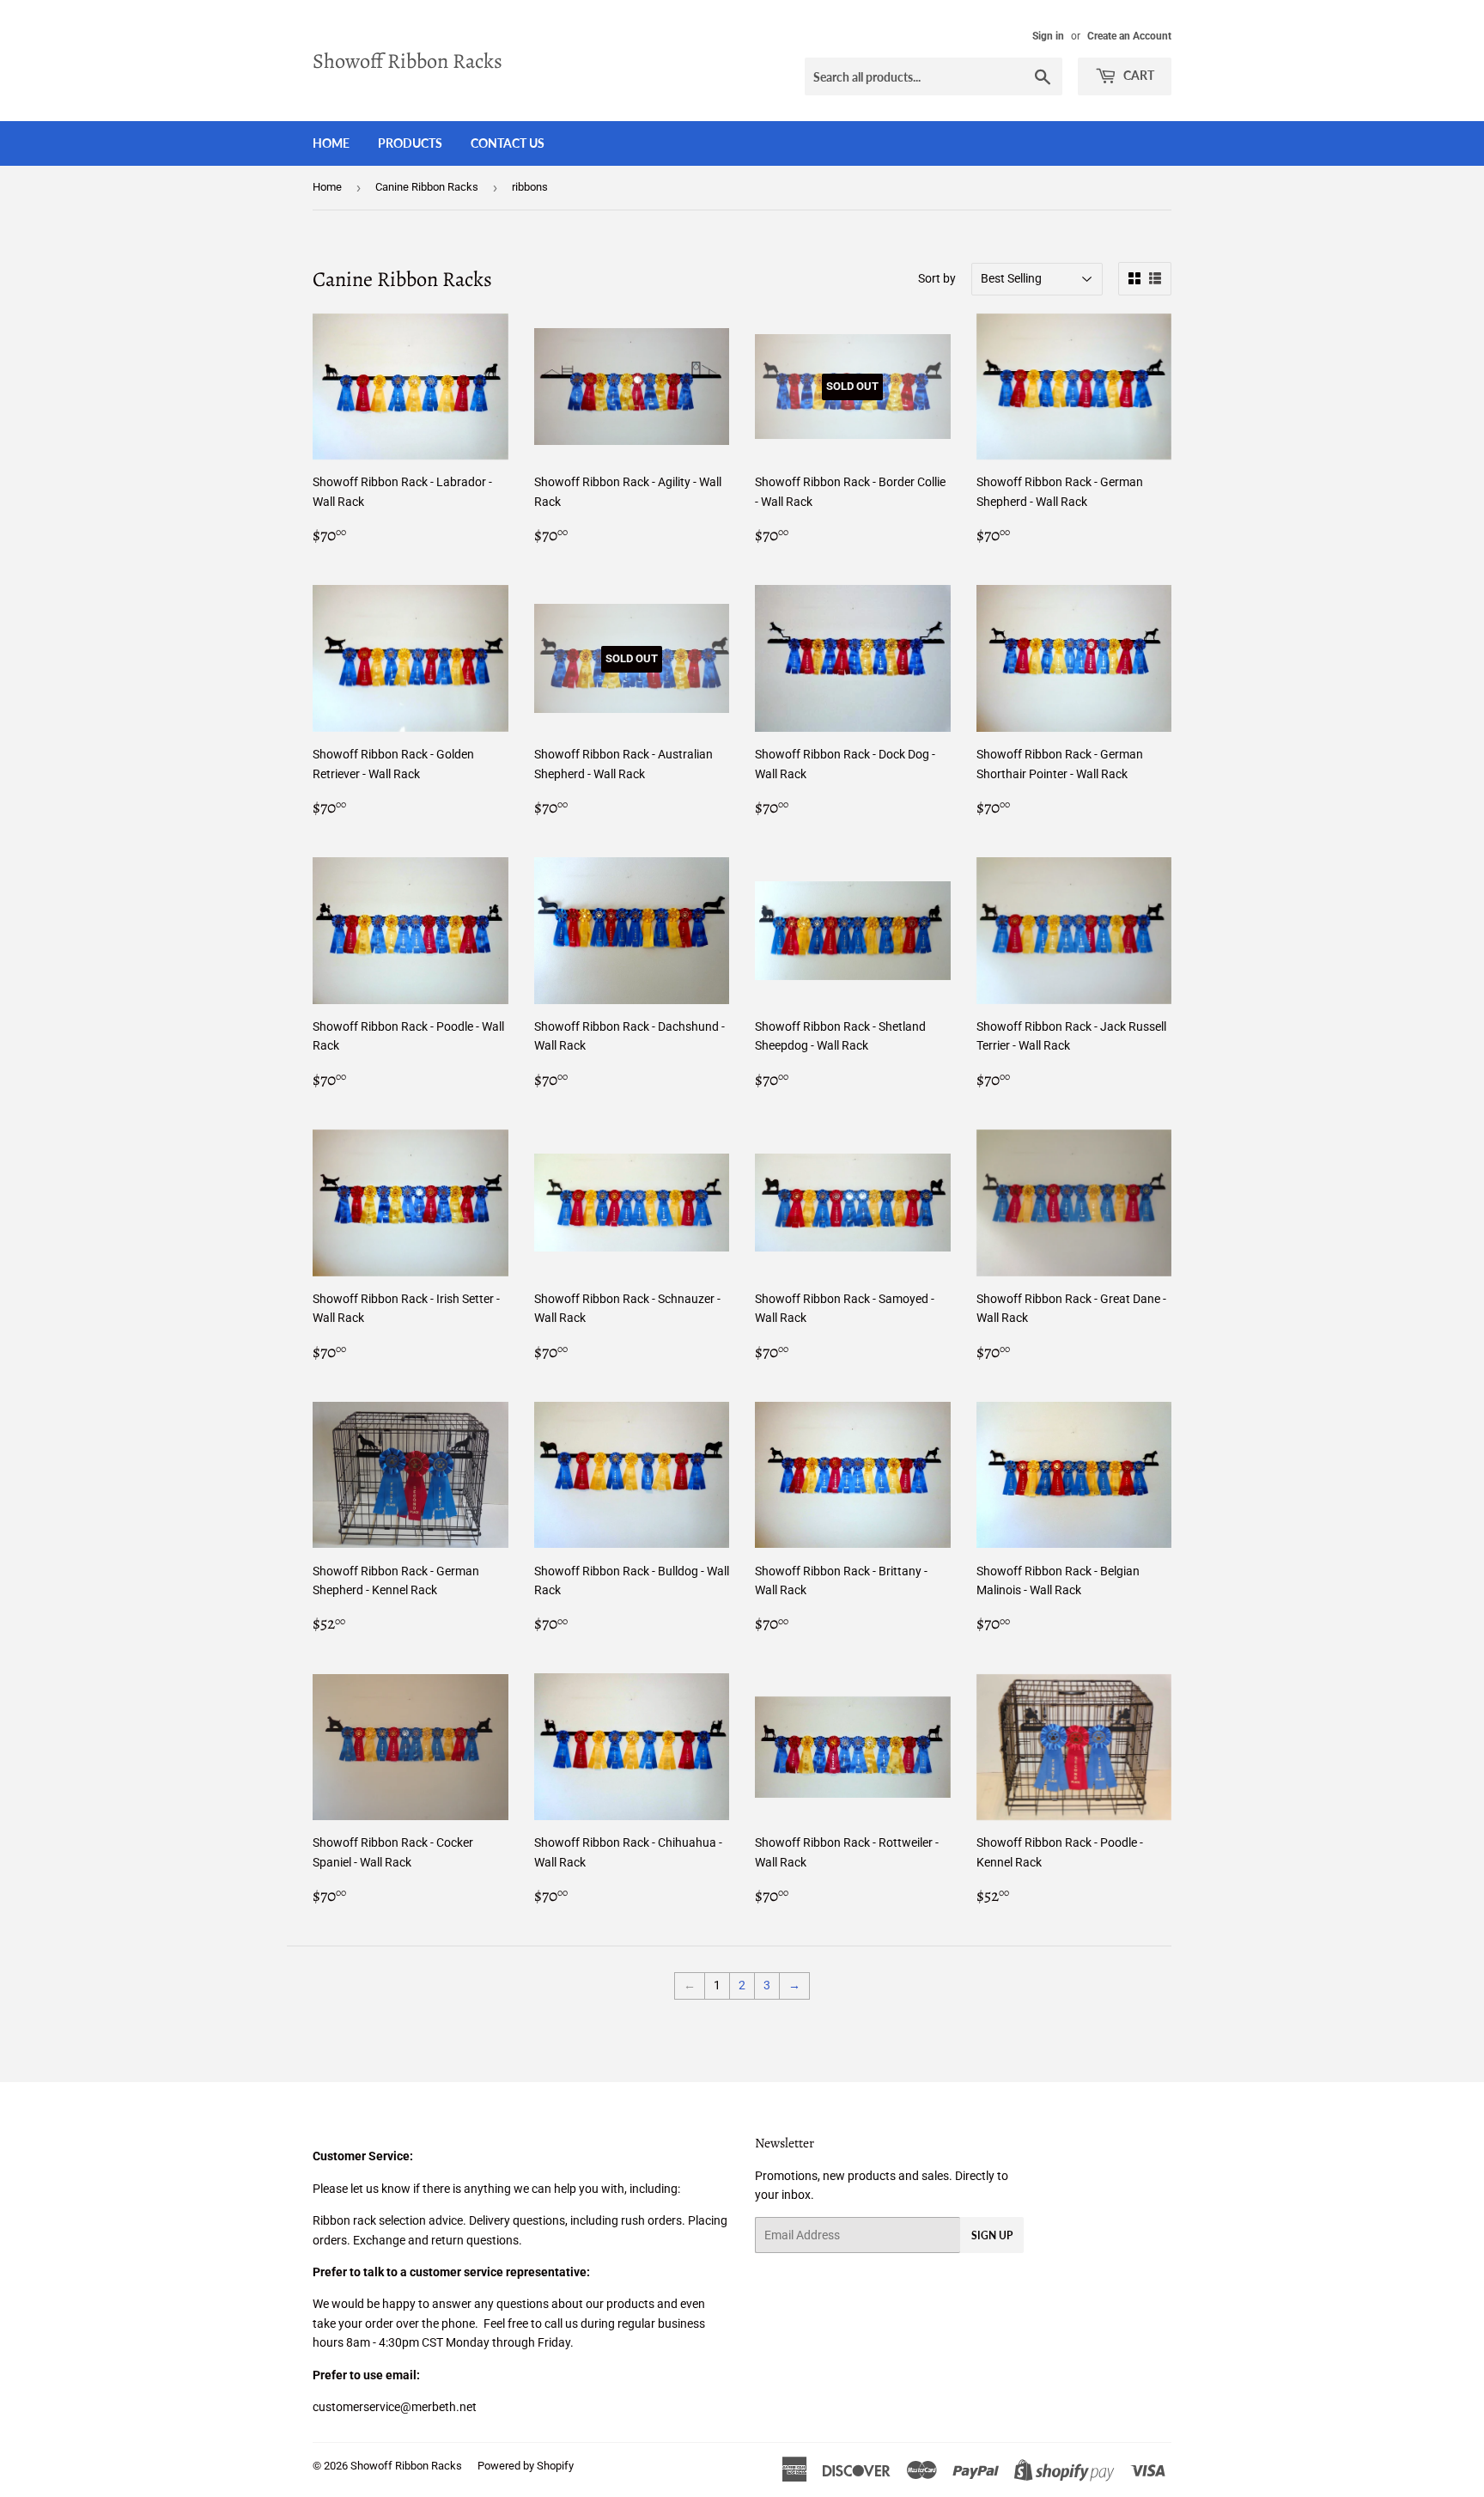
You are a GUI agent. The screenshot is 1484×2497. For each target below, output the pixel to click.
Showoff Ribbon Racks (407, 61)
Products (410, 143)
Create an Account (1129, 36)
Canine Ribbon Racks (427, 187)
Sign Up (992, 2235)
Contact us (508, 143)
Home (331, 143)
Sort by (937, 278)
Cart (1137, 75)
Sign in (1048, 36)
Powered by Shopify (526, 2466)
